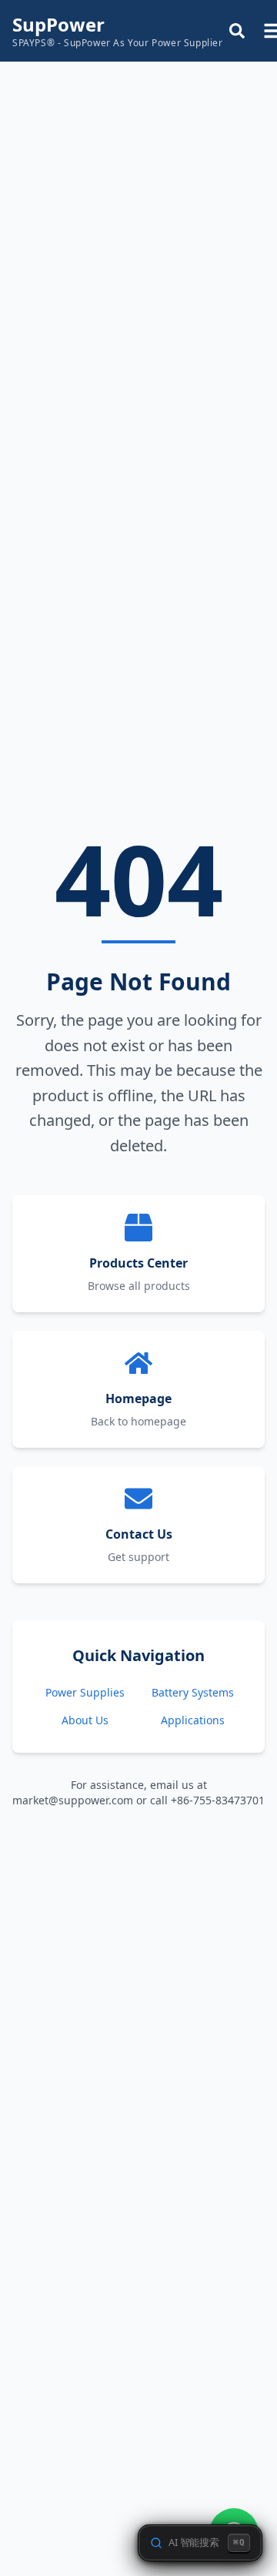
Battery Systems (193, 1692)
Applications (193, 1720)
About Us (85, 1720)
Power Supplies (85, 1692)
